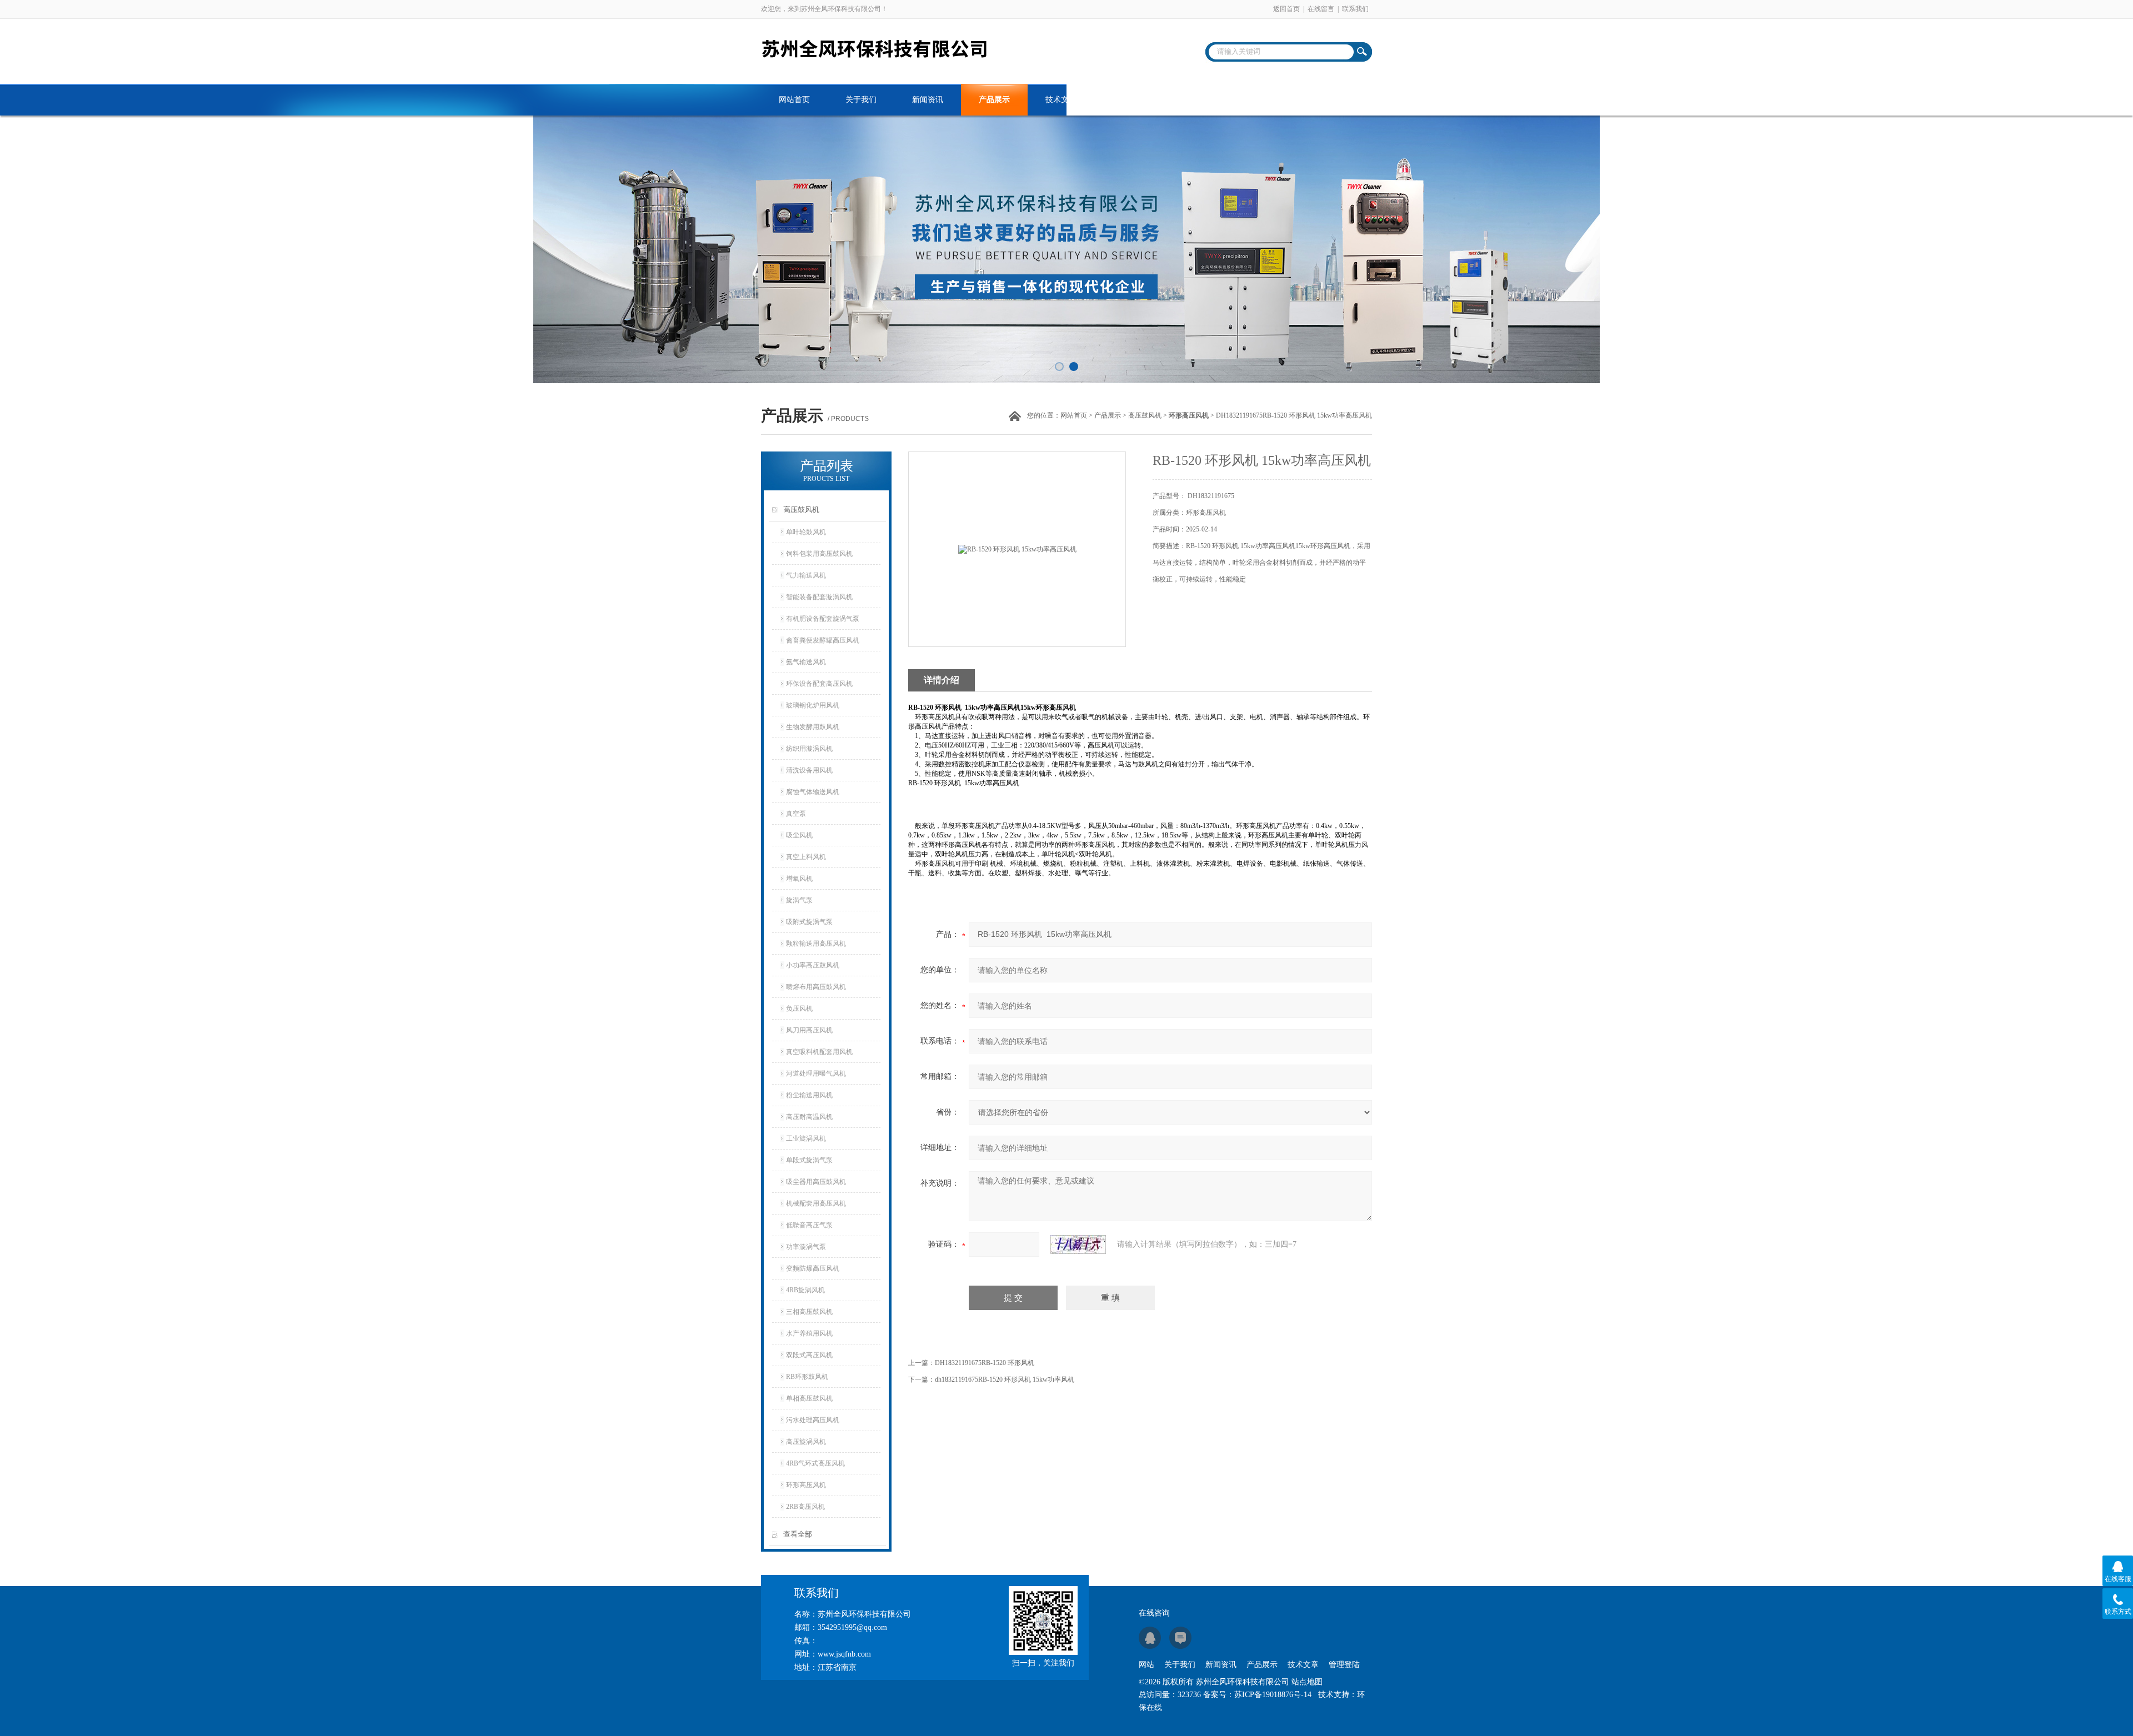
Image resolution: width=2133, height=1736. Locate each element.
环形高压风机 (806, 1485)
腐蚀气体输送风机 (813, 792)
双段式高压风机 (809, 1355)
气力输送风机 (806, 575)
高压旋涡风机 (806, 1442)
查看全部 (798, 1534)
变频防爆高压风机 (813, 1268)
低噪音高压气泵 (809, 1225)
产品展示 (994, 100)
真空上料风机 (806, 857)
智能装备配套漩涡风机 (819, 597)
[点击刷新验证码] (1078, 1245)
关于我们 (861, 100)
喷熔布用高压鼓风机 (816, 987)
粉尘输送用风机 (809, 1095)
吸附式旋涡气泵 (809, 922)
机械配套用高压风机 (816, 1203)
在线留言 (1321, 9)
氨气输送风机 (806, 662)
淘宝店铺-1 (1261, 100)
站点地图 (1307, 1682)
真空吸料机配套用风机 (819, 1052)
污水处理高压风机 (813, 1420)
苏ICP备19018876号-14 (1273, 1695)
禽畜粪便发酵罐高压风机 (823, 640)
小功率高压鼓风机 (813, 965)
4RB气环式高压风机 (815, 1463)
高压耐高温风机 (809, 1117)
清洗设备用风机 (809, 770)
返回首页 (1286, 9)
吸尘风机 (799, 835)
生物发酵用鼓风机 (813, 727)
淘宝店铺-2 (1328, 100)
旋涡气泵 (799, 900)
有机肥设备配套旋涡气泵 (823, 619)
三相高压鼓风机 (809, 1312)
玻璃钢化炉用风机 (813, 705)
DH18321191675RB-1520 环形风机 (985, 1363)
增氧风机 (799, 879)
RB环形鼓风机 (807, 1377)
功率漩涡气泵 (806, 1247)
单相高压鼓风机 (809, 1398)
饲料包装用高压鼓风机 (819, 554)
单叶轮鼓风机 (806, 532)
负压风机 (799, 1009)
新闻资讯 (928, 100)
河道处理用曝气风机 (816, 1073)
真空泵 (796, 814)
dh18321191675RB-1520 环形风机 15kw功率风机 (1005, 1379)
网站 (1146, 1665)
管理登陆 (1344, 1665)
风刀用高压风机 (809, 1030)
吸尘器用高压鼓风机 (816, 1182)
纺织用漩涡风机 (809, 749)
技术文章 (1061, 100)
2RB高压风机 (805, 1507)
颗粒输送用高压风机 (816, 944)
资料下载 (1128, 100)
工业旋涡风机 (806, 1138)
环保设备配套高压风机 (819, 684)
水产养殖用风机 (809, 1333)
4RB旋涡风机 (805, 1290)
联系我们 (1355, 9)
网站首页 (794, 100)
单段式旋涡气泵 (809, 1160)
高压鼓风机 (1145, 415)
